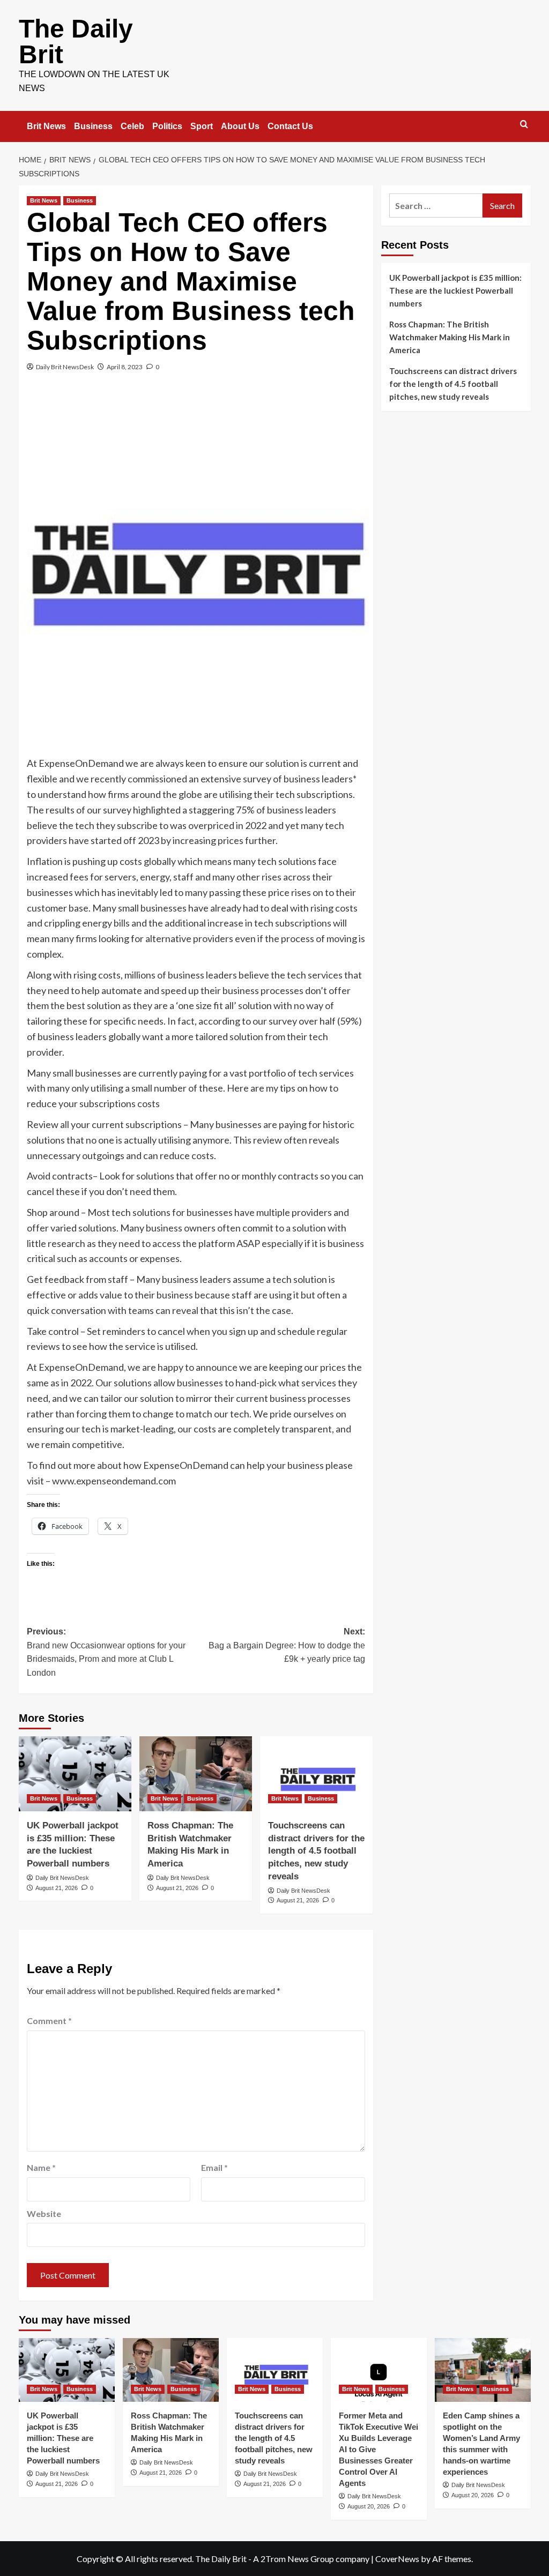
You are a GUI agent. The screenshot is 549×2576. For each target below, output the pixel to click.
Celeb (132, 126)
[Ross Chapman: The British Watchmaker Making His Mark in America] (196, 1774)
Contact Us (290, 126)
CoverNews (397, 2559)
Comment (49, 2021)
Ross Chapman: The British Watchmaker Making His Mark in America (450, 337)
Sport (202, 126)
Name (41, 2167)
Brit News (46, 126)
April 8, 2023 (125, 367)
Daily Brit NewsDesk (65, 367)
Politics (167, 126)
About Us (240, 126)
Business (93, 126)
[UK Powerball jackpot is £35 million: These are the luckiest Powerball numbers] (75, 1774)
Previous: (106, 1652)
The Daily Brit (76, 42)
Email (214, 2167)
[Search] (524, 125)
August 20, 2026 (369, 2506)
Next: (287, 1645)
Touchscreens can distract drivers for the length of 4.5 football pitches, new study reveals (316, 1851)
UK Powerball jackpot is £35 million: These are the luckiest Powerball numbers (455, 290)
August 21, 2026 (57, 1888)
